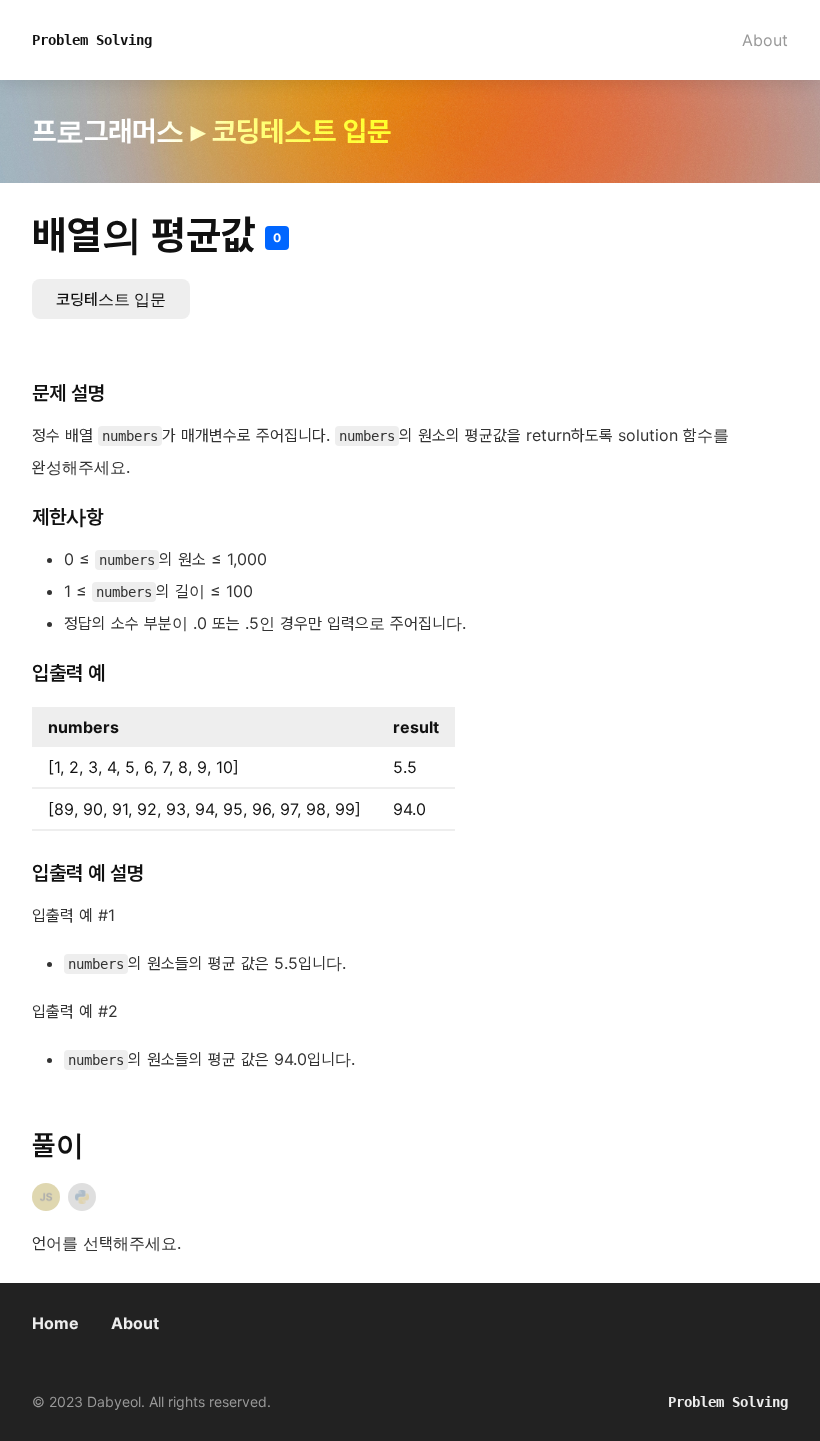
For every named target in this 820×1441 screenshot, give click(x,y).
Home (55, 1323)
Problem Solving (92, 40)
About (765, 40)
